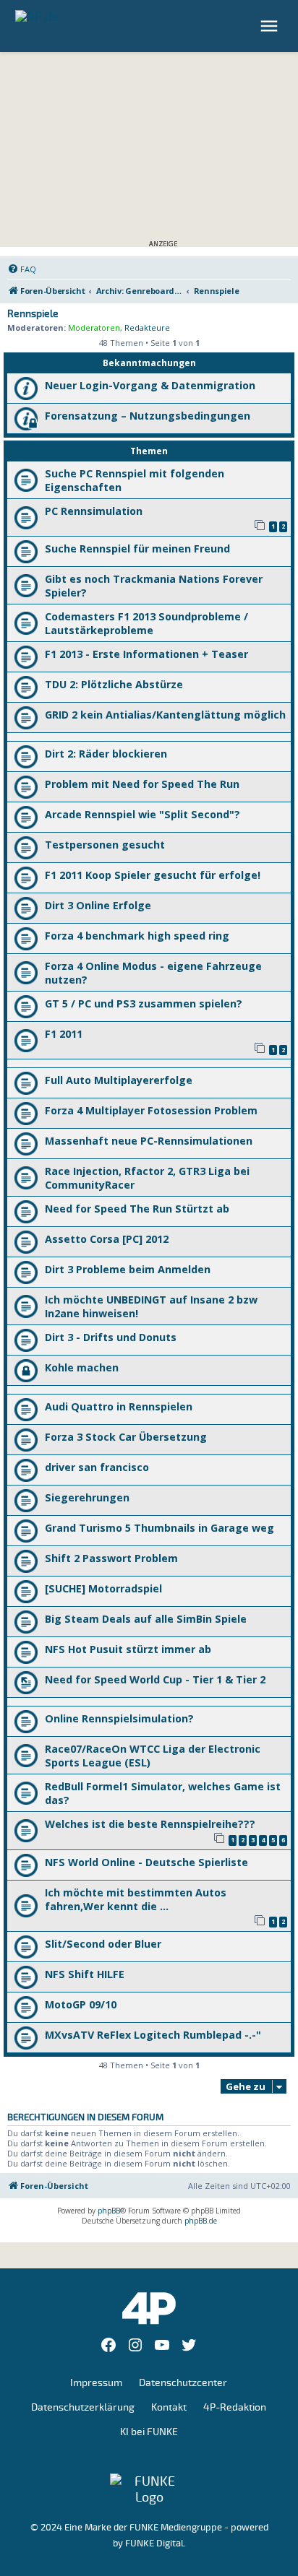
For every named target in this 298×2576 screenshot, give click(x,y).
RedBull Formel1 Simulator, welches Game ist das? (163, 1793)
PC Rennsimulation (94, 511)
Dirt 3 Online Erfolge (98, 905)
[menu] (271, 26)
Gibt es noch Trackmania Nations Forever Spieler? (154, 586)
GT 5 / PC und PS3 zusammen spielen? (144, 1003)
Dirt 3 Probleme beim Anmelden (128, 1269)
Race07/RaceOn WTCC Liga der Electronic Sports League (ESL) (153, 1756)
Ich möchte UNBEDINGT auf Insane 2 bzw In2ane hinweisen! (151, 1306)
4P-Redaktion (235, 2407)
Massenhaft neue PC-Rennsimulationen (149, 1141)
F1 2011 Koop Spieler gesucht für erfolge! (153, 875)
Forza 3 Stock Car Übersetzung (126, 1437)
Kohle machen (82, 1367)
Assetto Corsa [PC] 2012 (107, 1239)
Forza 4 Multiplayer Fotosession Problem (151, 1110)
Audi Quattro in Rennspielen (119, 1406)
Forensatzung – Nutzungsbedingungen (148, 416)
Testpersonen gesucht (105, 845)
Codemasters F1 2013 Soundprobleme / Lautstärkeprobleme (146, 623)
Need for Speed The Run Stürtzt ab (137, 1209)
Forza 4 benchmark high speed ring (137, 936)
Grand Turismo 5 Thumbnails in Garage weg (159, 1528)
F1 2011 (64, 1034)
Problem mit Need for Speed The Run (142, 784)
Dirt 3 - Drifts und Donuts (111, 1337)
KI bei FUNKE (149, 2432)
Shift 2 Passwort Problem (111, 1558)
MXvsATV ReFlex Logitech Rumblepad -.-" (153, 2035)
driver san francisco (97, 1467)
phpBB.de (201, 2221)
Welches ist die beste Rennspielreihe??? (150, 1824)
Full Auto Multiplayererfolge (119, 1080)
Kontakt (169, 2407)
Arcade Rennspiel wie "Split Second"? (142, 814)
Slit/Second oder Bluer (103, 1944)
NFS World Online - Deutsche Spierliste (146, 1862)
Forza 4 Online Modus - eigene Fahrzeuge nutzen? (153, 973)
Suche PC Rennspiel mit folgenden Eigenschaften (135, 480)
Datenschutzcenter (183, 2383)
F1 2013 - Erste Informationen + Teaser (146, 654)
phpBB (109, 2211)
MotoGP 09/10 (81, 2004)
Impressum (96, 2383)
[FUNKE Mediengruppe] (149, 2489)
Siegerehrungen (87, 1497)
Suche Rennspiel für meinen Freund (137, 548)
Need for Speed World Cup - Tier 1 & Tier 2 (155, 1679)
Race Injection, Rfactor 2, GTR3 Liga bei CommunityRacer (147, 1178)
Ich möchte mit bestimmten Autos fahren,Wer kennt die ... (136, 1899)
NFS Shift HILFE (85, 1974)
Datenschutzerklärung (83, 2407)
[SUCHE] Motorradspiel (103, 1588)
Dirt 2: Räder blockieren (106, 754)
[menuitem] (22, 269)
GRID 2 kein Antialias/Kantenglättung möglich (165, 715)
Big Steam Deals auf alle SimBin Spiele (146, 1619)
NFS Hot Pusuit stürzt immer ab (128, 1649)
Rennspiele (33, 314)
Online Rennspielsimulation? (119, 1718)
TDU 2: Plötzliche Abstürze (114, 684)
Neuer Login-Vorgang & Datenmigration (150, 385)
